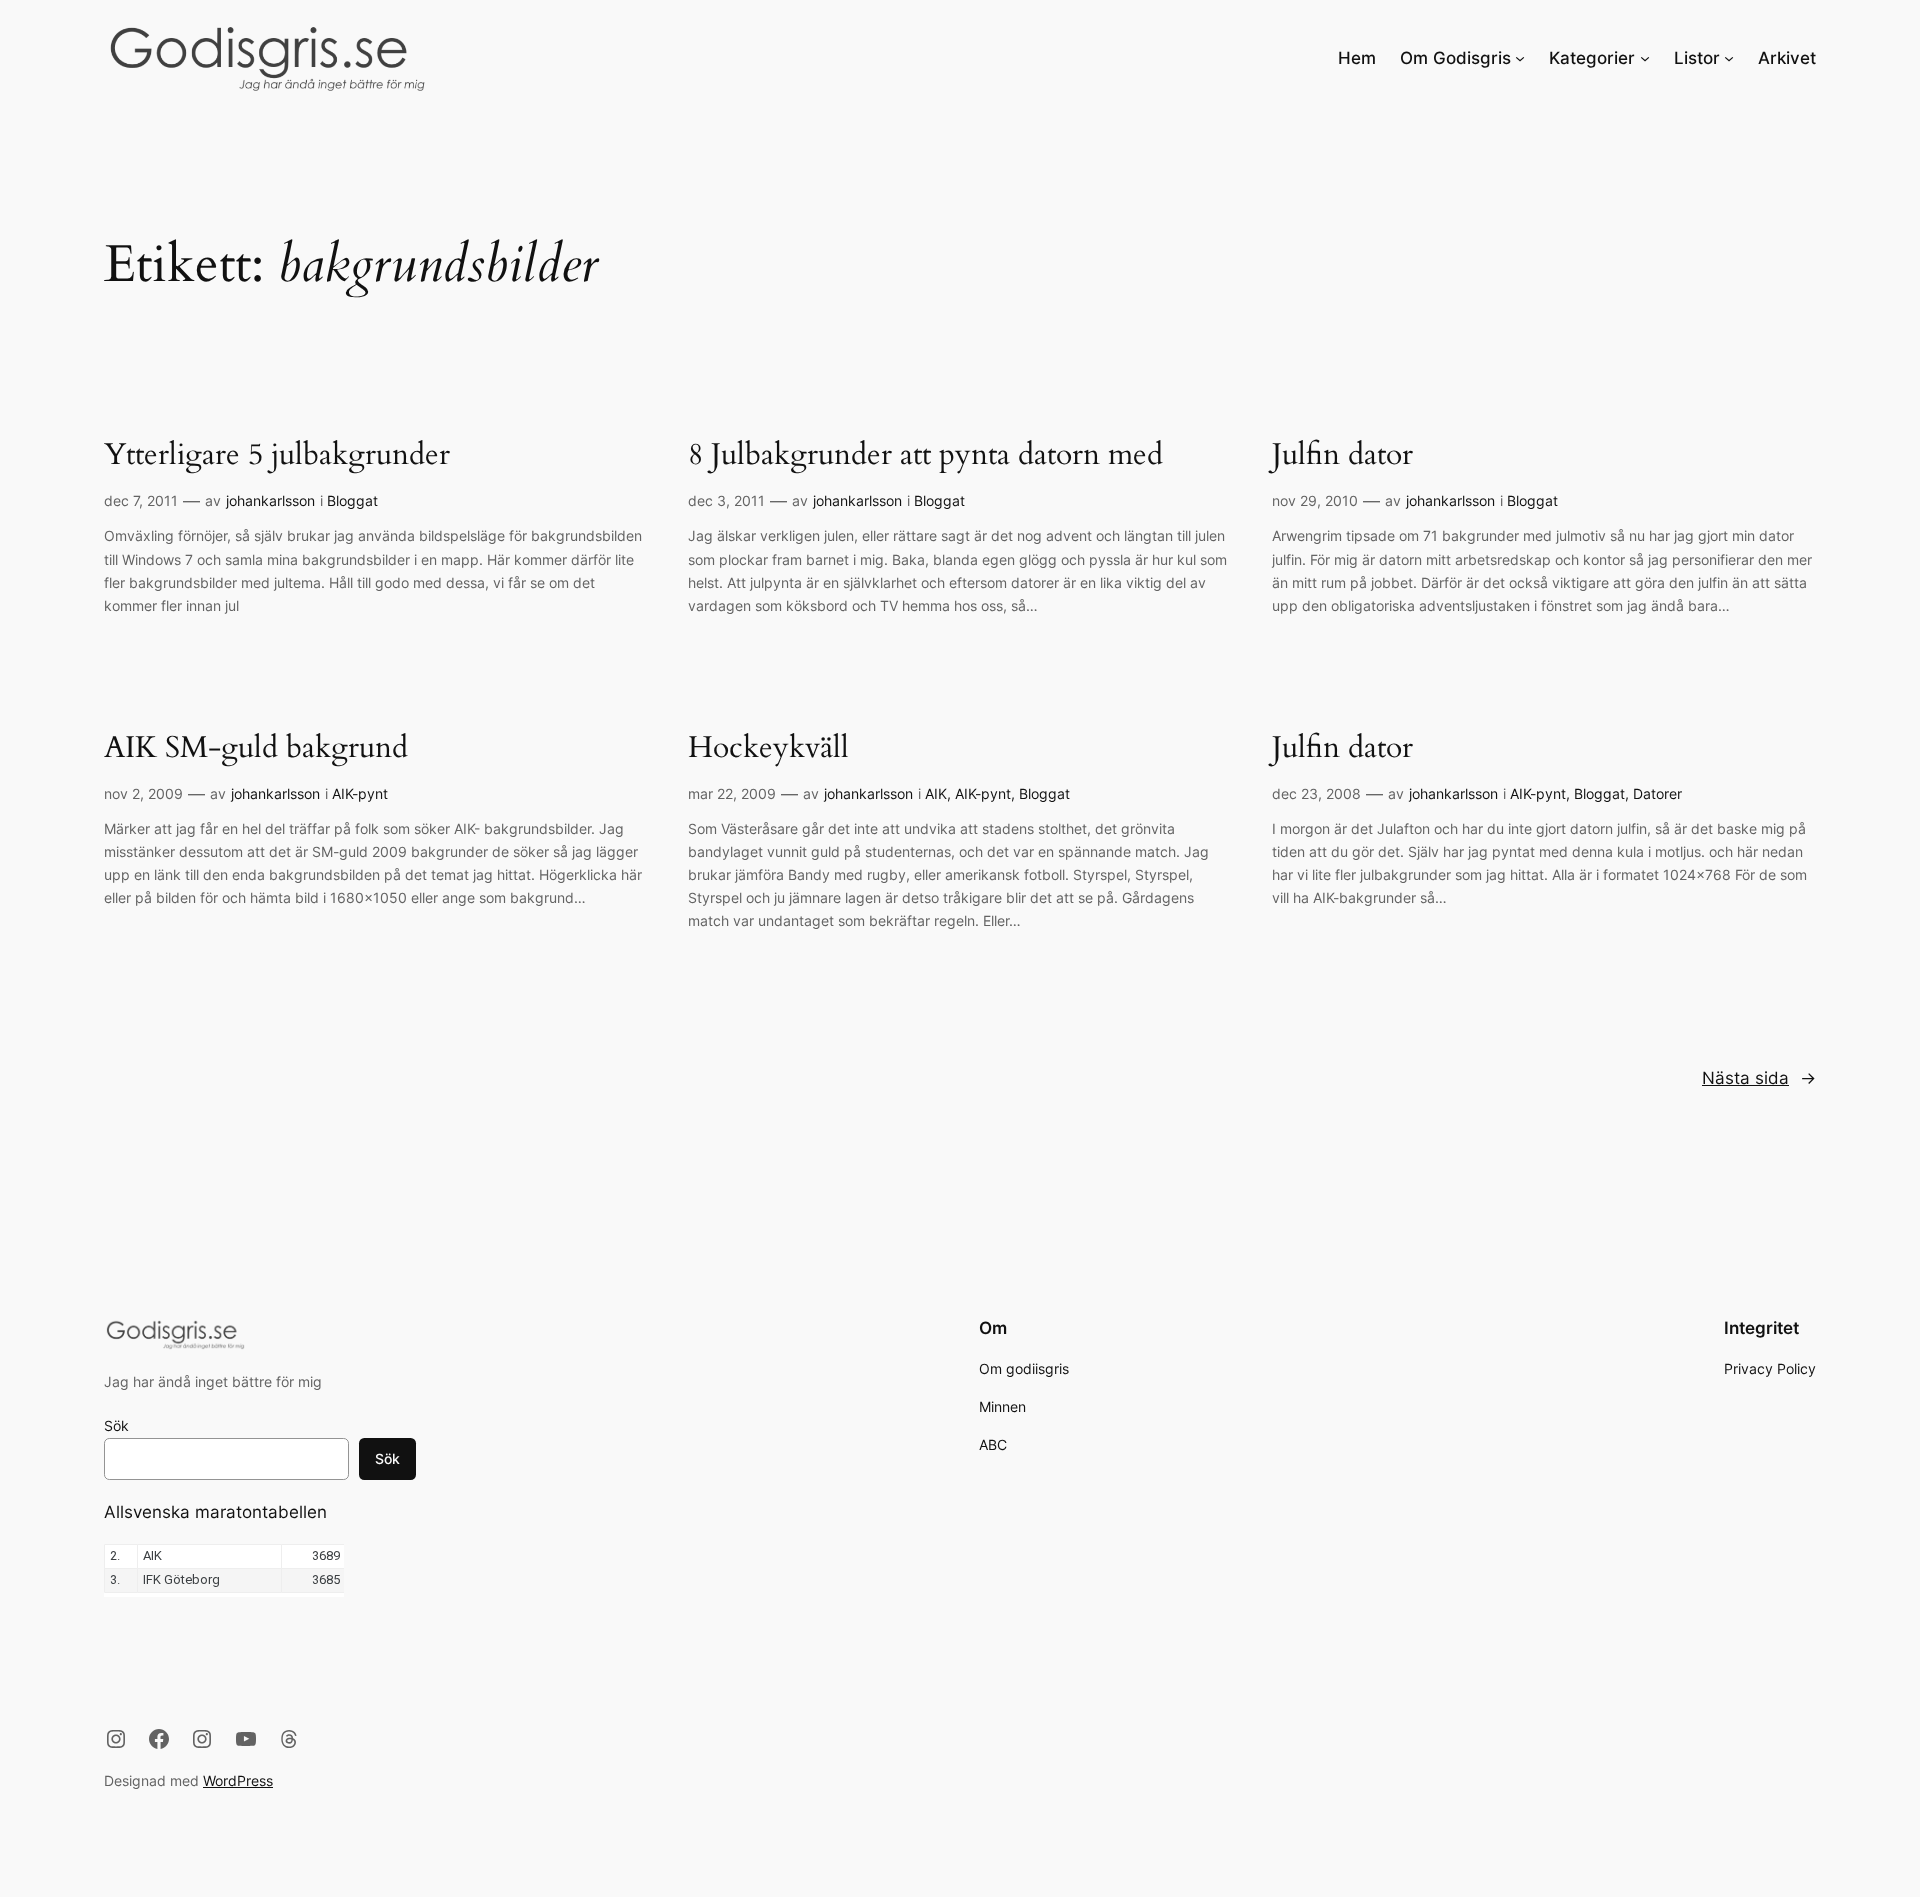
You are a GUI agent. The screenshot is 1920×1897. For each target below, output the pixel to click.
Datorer (1657, 793)
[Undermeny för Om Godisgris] (1520, 58)
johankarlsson (270, 500)
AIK (936, 793)
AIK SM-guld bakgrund (256, 749)
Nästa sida (1759, 1078)
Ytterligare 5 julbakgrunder (277, 456)
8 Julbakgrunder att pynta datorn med (925, 456)
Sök (116, 1425)
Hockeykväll (768, 749)
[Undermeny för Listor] (1729, 58)
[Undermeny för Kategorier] (1645, 58)
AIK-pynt (360, 793)
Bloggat (352, 500)
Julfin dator (1342, 456)
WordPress (238, 1780)
